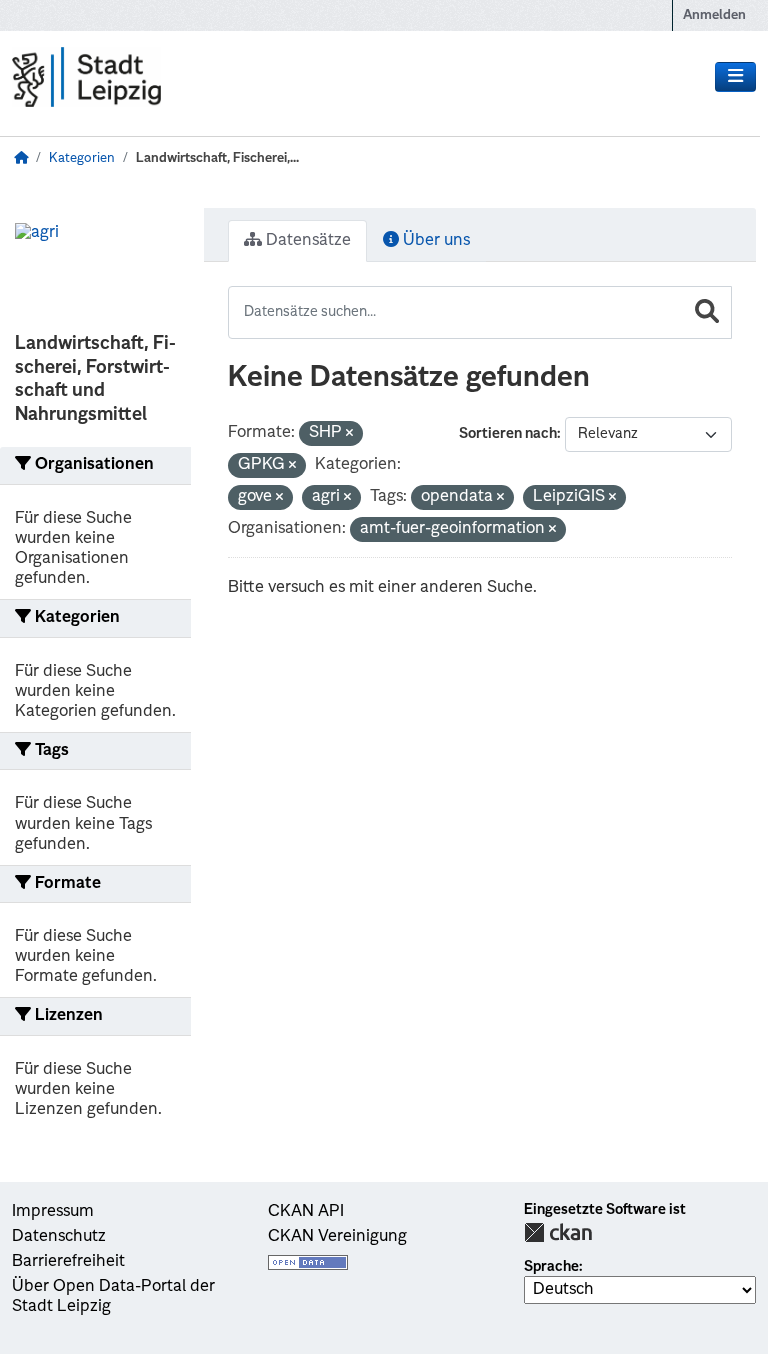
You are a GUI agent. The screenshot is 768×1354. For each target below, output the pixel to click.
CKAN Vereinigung (337, 1237)
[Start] (21, 158)
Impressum (53, 1212)
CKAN (558, 1232)
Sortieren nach (508, 434)
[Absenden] (707, 312)
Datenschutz (59, 1237)
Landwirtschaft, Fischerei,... (217, 158)
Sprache (551, 1267)
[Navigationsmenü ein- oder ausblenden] (735, 77)
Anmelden (714, 15)
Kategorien (82, 158)
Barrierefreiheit (68, 1262)
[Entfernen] (349, 434)
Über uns (434, 241)
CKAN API (306, 1212)
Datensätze (306, 241)
